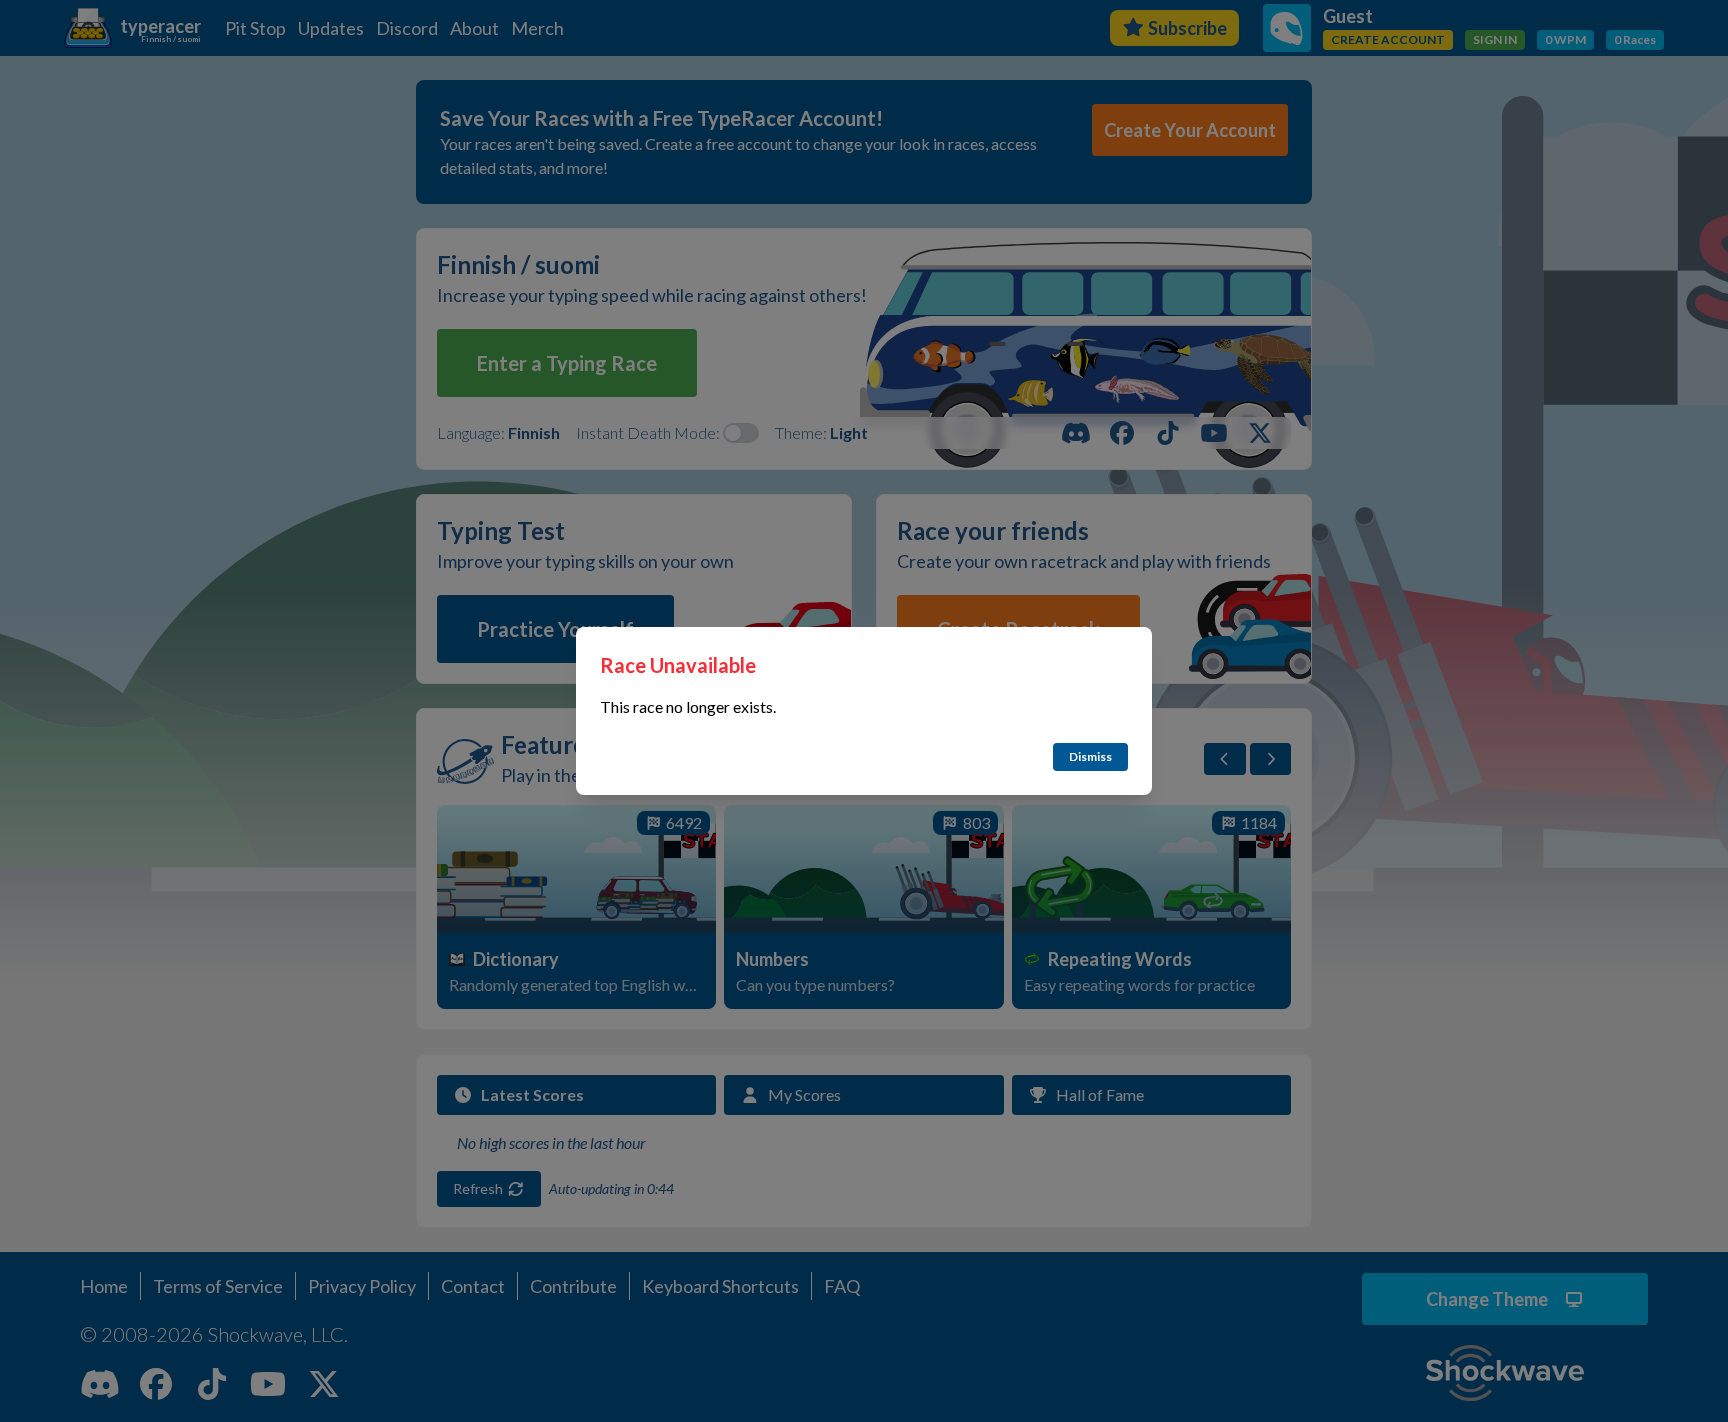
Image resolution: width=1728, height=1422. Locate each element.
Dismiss (1090, 756)
